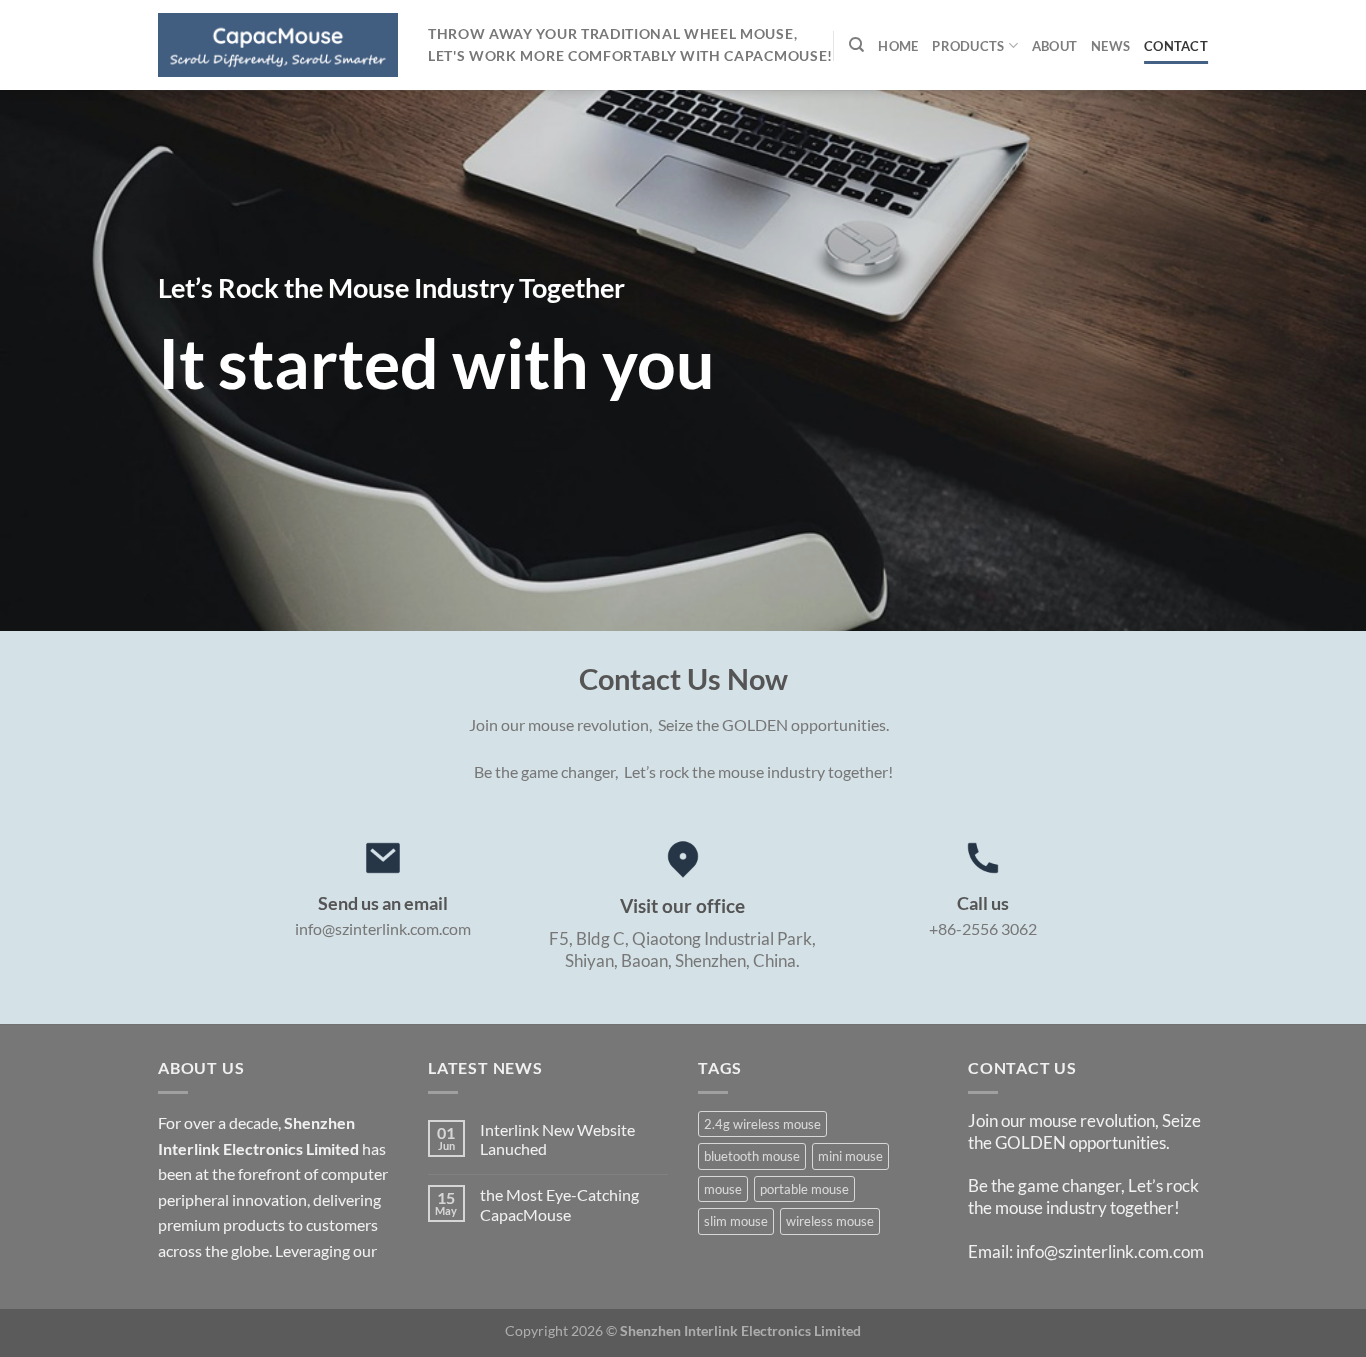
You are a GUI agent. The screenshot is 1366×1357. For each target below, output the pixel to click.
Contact (1176, 46)
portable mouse (804, 1189)
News (1110, 46)
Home (898, 46)
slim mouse (736, 1221)
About (1054, 46)
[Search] (856, 45)
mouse (723, 1189)
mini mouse (850, 1156)
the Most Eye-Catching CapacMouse (559, 1204)
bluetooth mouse (752, 1156)
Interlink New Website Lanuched (557, 1139)
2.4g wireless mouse (762, 1124)
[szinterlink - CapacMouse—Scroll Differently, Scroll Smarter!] (278, 44)
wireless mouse (830, 1221)
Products (968, 46)
